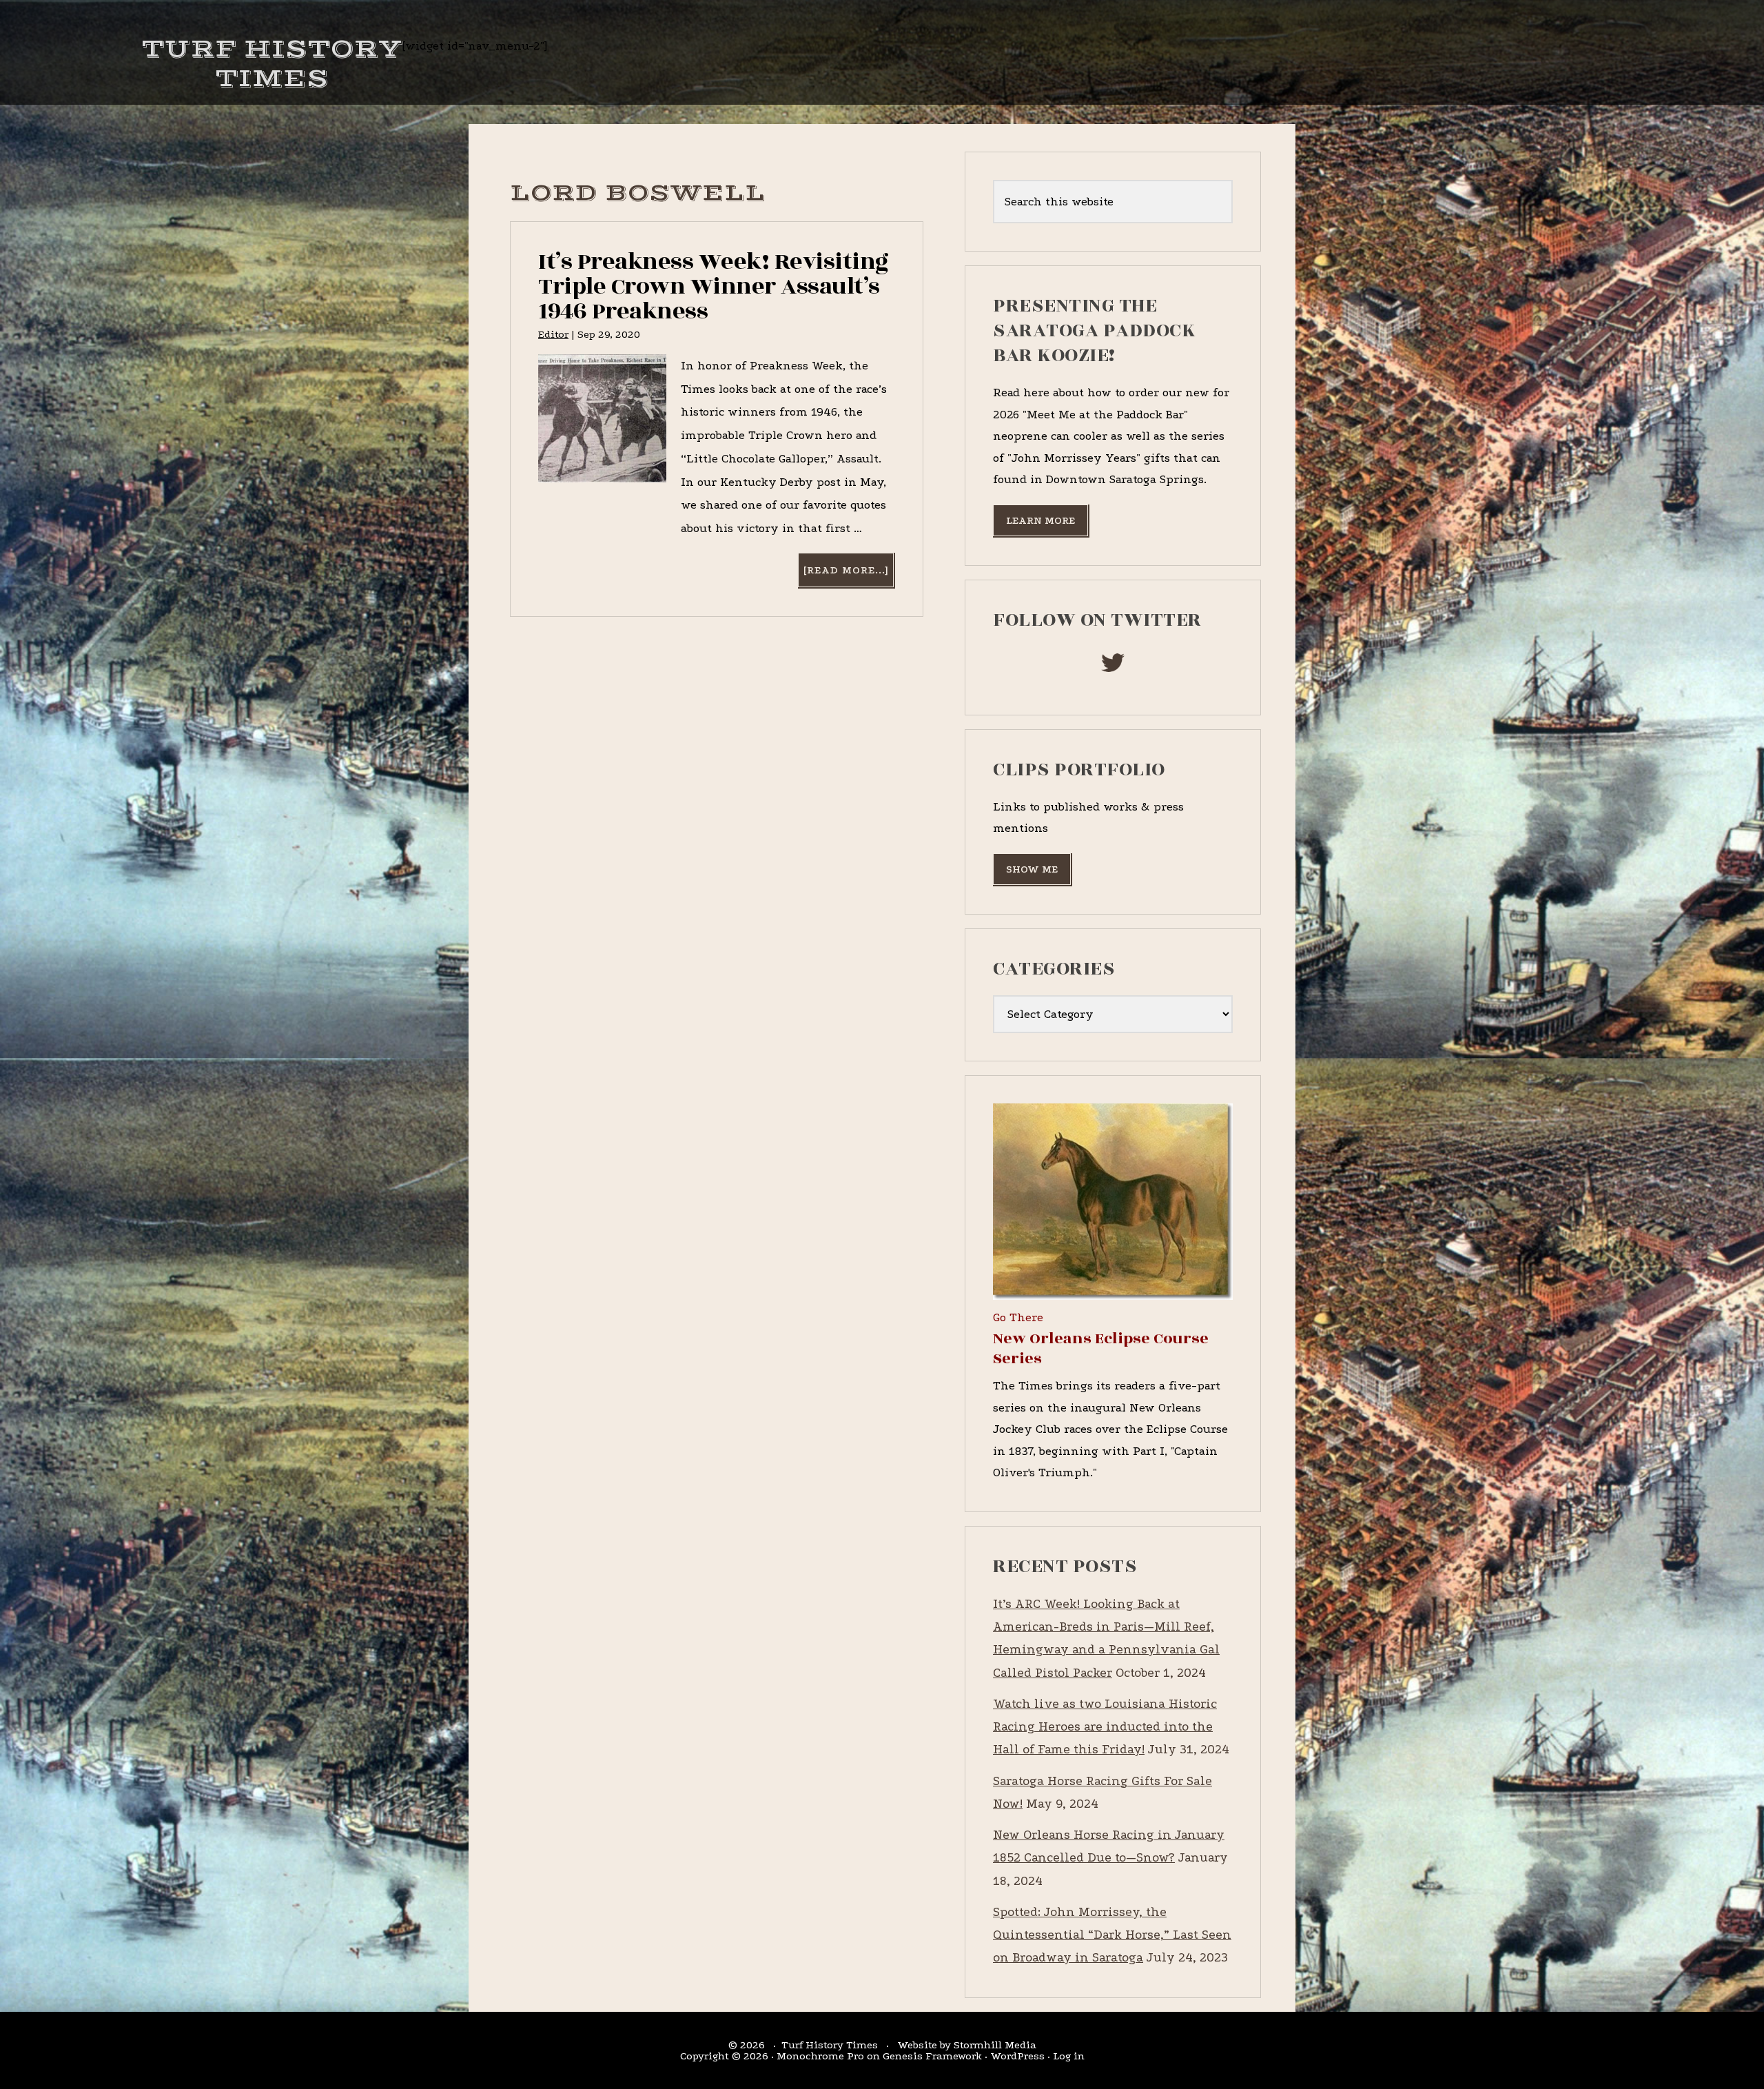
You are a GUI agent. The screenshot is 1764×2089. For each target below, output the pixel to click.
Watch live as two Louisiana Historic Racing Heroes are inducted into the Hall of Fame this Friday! (1105, 1727)
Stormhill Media (995, 2045)
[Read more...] (848, 575)
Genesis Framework (932, 2056)
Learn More (1040, 520)
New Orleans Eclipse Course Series (1101, 1348)
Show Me (1032, 869)
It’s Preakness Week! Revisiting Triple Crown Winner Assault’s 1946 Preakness (714, 286)
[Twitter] (1113, 667)
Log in (1069, 2056)
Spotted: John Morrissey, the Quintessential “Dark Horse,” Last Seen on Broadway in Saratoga (1112, 1935)
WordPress (1017, 2056)
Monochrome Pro (820, 2056)
